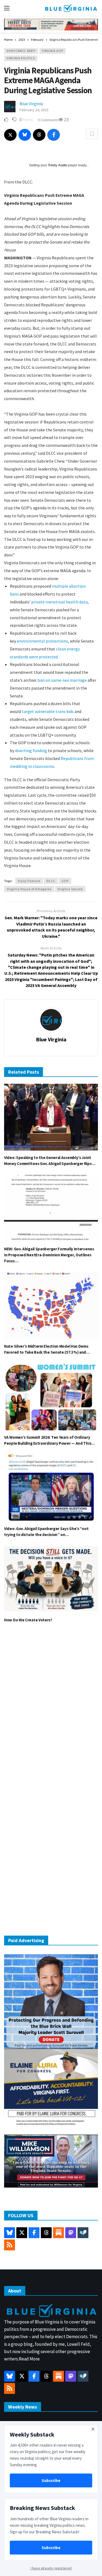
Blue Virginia (31, 104)
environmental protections (42, 641)
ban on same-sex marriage (62, 680)
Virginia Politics (21, 58)
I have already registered (51, 2568)
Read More (29, 2359)
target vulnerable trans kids (48, 711)
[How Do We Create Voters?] (51, 1579)
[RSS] (10, 2245)
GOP (65, 881)
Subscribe (51, 2480)
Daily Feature (29, 881)
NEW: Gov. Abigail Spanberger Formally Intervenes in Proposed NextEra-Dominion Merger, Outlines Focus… (49, 1255)
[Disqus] (51, 1709)
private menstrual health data (59, 602)
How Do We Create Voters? (28, 1620)
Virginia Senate (70, 889)
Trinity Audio (58, 165)
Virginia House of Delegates (29, 889)
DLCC (51, 881)
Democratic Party (21, 51)
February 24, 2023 (34, 110)
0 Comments (48, 120)
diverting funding (31, 750)
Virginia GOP (52, 51)
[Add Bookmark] (92, 134)
